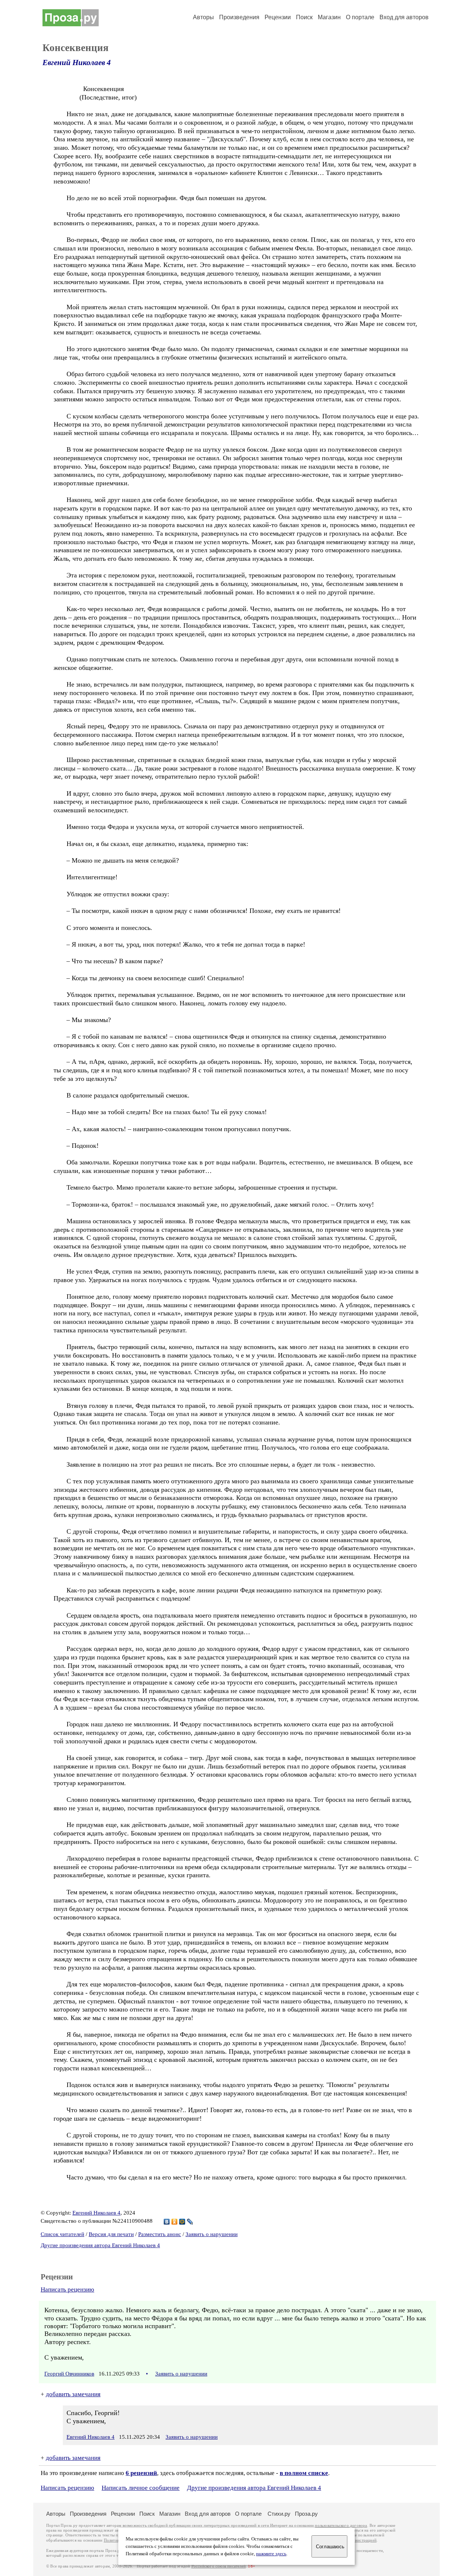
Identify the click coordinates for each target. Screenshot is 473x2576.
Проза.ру (306, 2514)
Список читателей (62, 2234)
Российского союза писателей (219, 2566)
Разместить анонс (160, 2234)
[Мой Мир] (182, 2222)
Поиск (304, 17)
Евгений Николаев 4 (77, 63)
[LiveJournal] (190, 2222)
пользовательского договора (341, 2526)
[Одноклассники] (175, 2222)
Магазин (329, 17)
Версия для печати (111, 2234)
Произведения (239, 17)
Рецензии (278, 17)
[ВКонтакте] (167, 2222)
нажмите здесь (271, 2554)
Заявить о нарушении (212, 2234)
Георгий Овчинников (69, 2374)
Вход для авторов (404, 17)
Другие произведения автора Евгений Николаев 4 (100, 2245)
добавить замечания (73, 2394)
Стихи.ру (279, 2514)
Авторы (203, 17)
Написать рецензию (67, 2290)
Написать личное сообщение (141, 2488)
